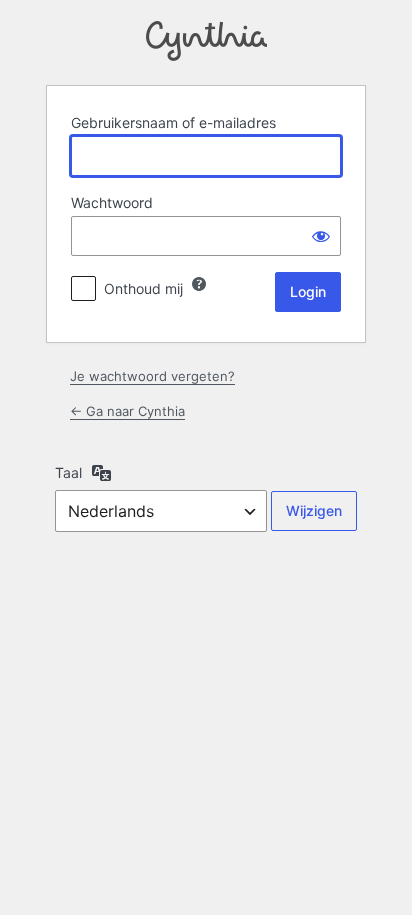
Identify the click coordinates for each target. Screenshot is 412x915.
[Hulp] (199, 284)
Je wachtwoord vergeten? (152, 376)
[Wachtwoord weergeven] (321, 236)
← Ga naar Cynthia (127, 411)
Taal (68, 472)
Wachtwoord (112, 202)
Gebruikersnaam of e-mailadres (173, 122)
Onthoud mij (143, 288)
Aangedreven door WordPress (206, 41)
